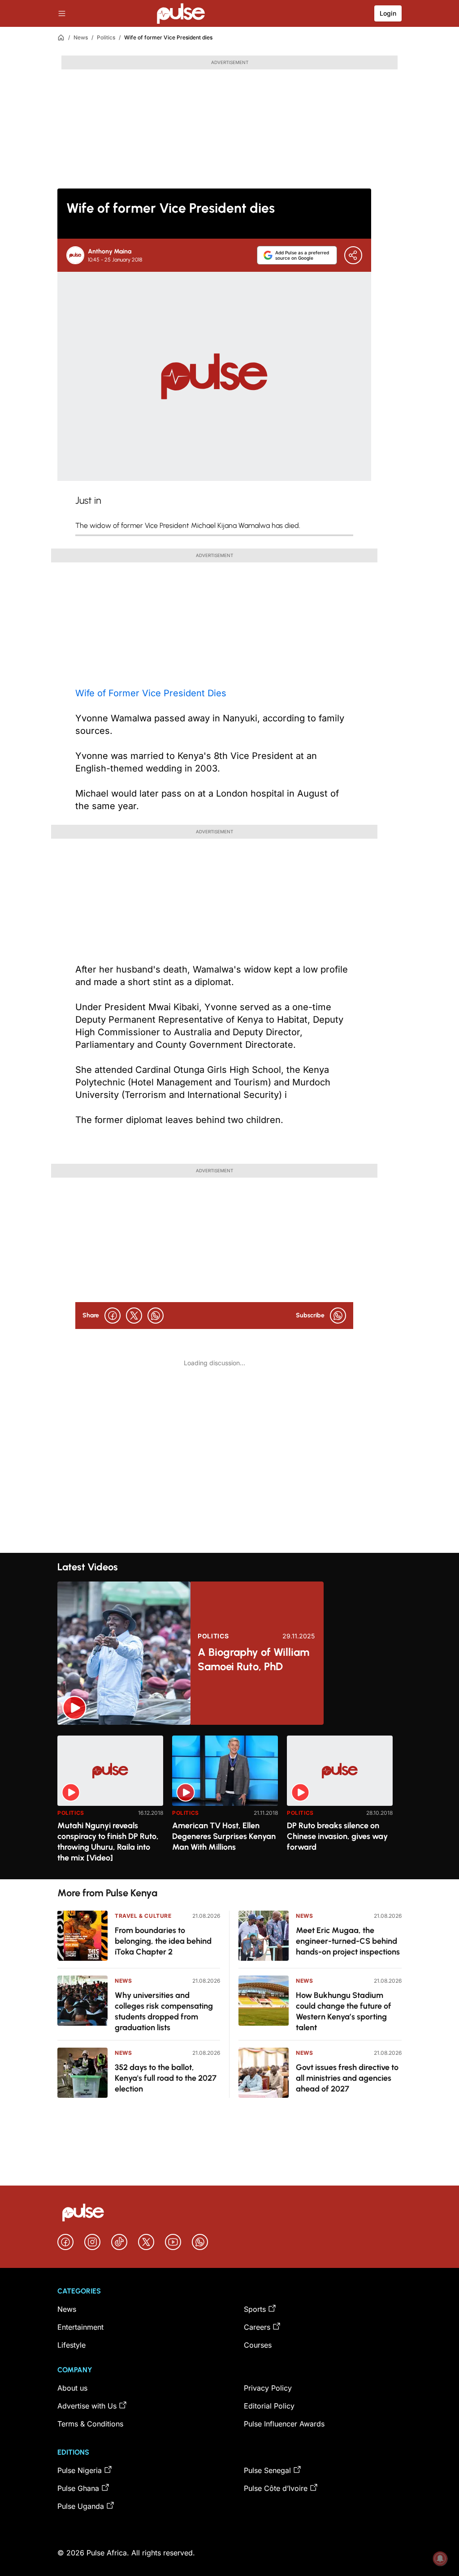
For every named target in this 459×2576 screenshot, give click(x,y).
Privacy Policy (268, 2388)
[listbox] (229, 1802)
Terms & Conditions (90, 2424)
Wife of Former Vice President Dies (151, 693)
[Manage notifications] (440, 2559)
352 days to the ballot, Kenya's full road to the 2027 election (166, 2078)
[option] (110, 1804)
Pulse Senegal (267, 2470)
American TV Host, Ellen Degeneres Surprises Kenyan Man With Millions (224, 1836)
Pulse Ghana (78, 2488)
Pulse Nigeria (80, 2470)
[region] (229, 1802)
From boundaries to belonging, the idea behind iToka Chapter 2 (163, 1941)
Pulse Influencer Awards (284, 2424)
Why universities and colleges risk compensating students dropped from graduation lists (164, 2011)
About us (72, 2388)
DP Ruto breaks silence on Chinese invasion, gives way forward (337, 1836)
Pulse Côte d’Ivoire (276, 2488)
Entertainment (80, 2327)
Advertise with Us (87, 2406)
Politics (106, 37)
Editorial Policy (269, 2406)
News (81, 37)
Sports (255, 2309)
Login (388, 13)
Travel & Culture (143, 1916)
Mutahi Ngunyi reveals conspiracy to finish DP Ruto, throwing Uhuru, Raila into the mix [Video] (108, 1842)
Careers (257, 2327)
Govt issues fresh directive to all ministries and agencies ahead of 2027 (347, 2078)
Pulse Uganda (81, 2506)
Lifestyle (71, 2345)
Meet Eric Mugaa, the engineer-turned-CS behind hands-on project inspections (348, 1941)
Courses (258, 2345)
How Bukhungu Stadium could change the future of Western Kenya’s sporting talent (344, 2011)
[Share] (353, 255)
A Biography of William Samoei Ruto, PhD (253, 1659)
